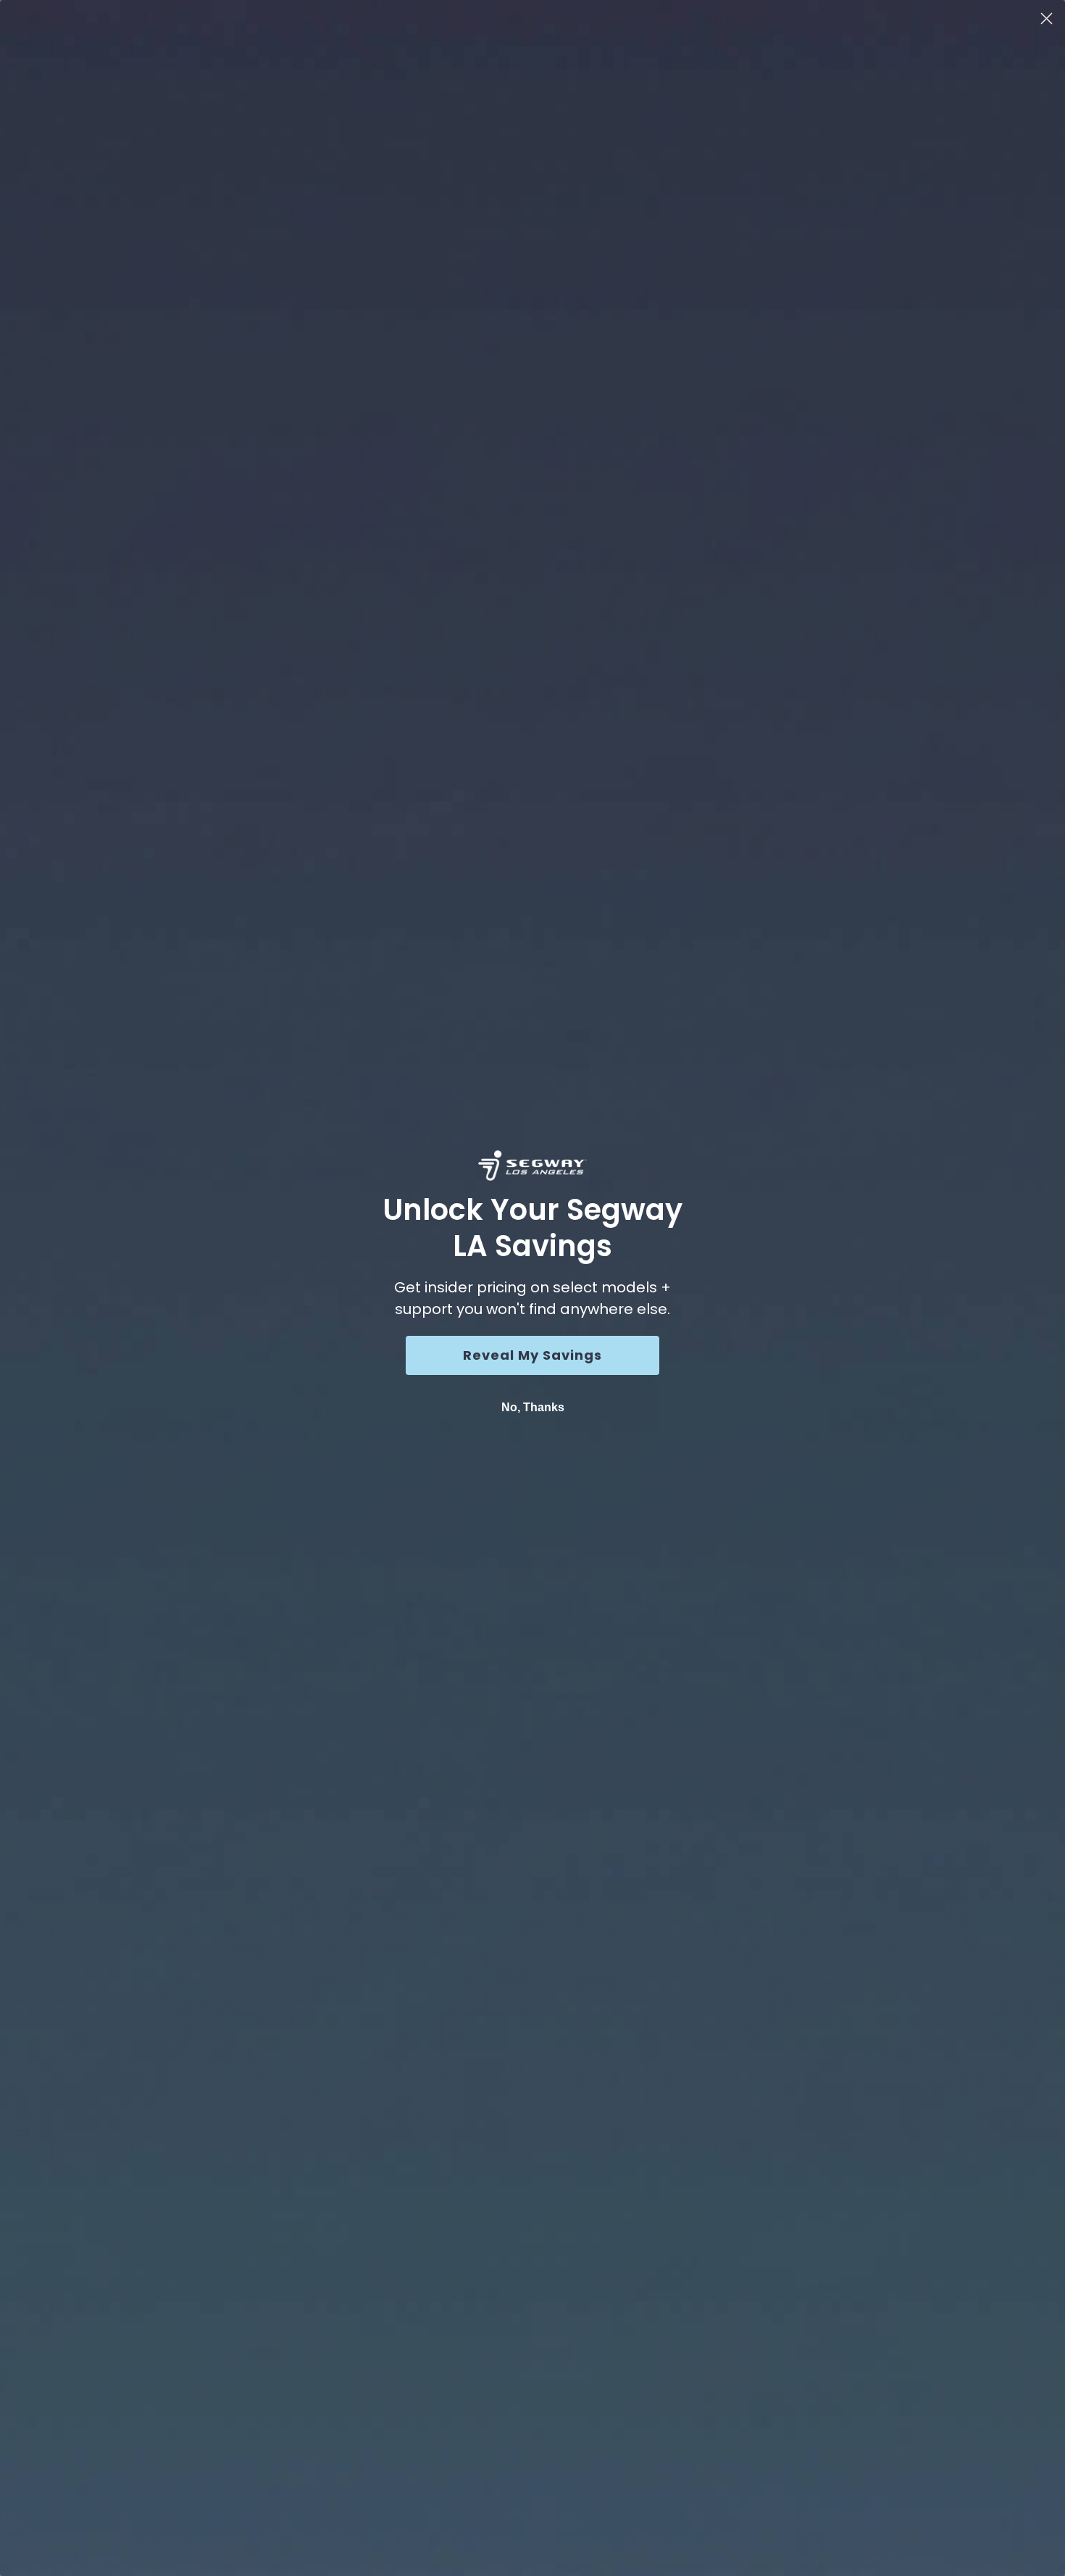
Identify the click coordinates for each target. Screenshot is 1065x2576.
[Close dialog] (1047, 18)
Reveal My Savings (532, 1355)
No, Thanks (533, 1407)
